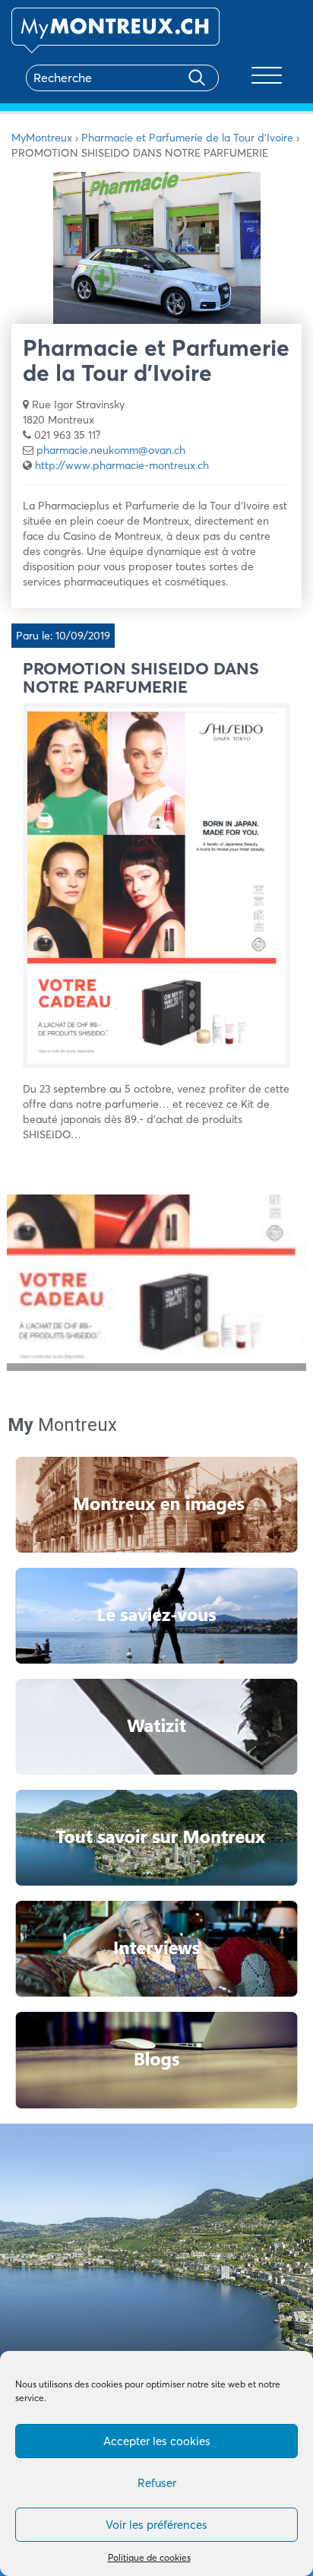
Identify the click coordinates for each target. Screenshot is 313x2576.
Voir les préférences (156, 2525)
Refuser (157, 2483)
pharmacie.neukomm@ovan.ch (111, 450)
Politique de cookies (149, 2557)
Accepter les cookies (157, 2441)
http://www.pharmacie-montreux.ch (122, 465)
